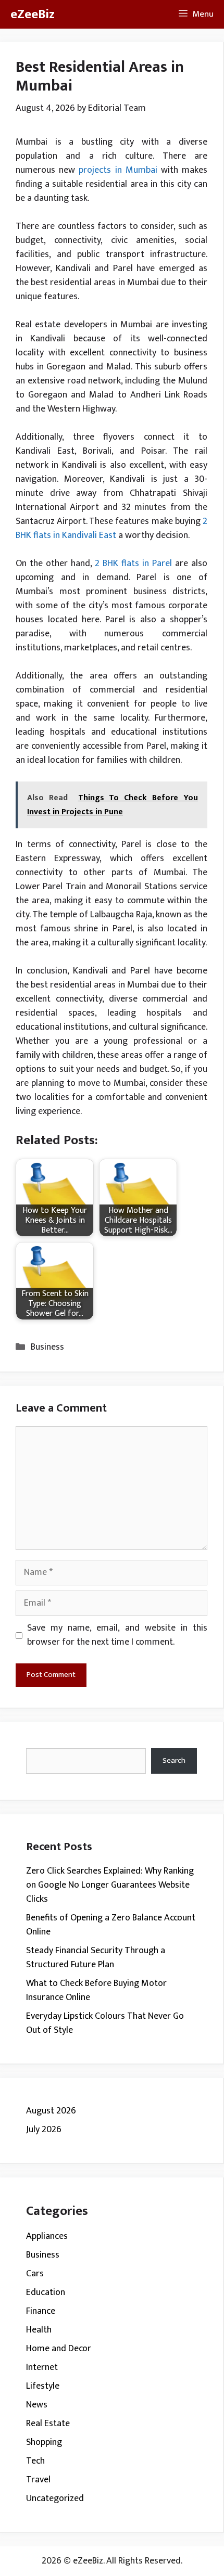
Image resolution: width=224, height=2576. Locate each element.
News (37, 2405)
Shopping (44, 2442)
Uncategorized (55, 2498)
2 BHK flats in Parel (133, 563)
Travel (38, 2480)
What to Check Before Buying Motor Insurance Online (96, 1990)
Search (174, 1760)
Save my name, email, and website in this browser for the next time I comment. (117, 1635)
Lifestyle (43, 2386)
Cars (35, 2274)
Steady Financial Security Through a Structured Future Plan (96, 1958)
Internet (42, 2367)
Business (47, 1347)
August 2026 (51, 2111)
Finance (41, 2311)
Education (46, 2292)
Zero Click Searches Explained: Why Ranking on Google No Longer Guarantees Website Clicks (110, 1885)
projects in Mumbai (118, 170)
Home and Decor (59, 2349)
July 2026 (44, 2130)
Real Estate (48, 2424)
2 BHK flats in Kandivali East (111, 528)
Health (39, 2330)
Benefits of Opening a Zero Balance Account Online (111, 1925)
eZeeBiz (33, 14)
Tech (35, 2461)
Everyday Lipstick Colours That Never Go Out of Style (105, 2023)
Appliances (47, 2236)
